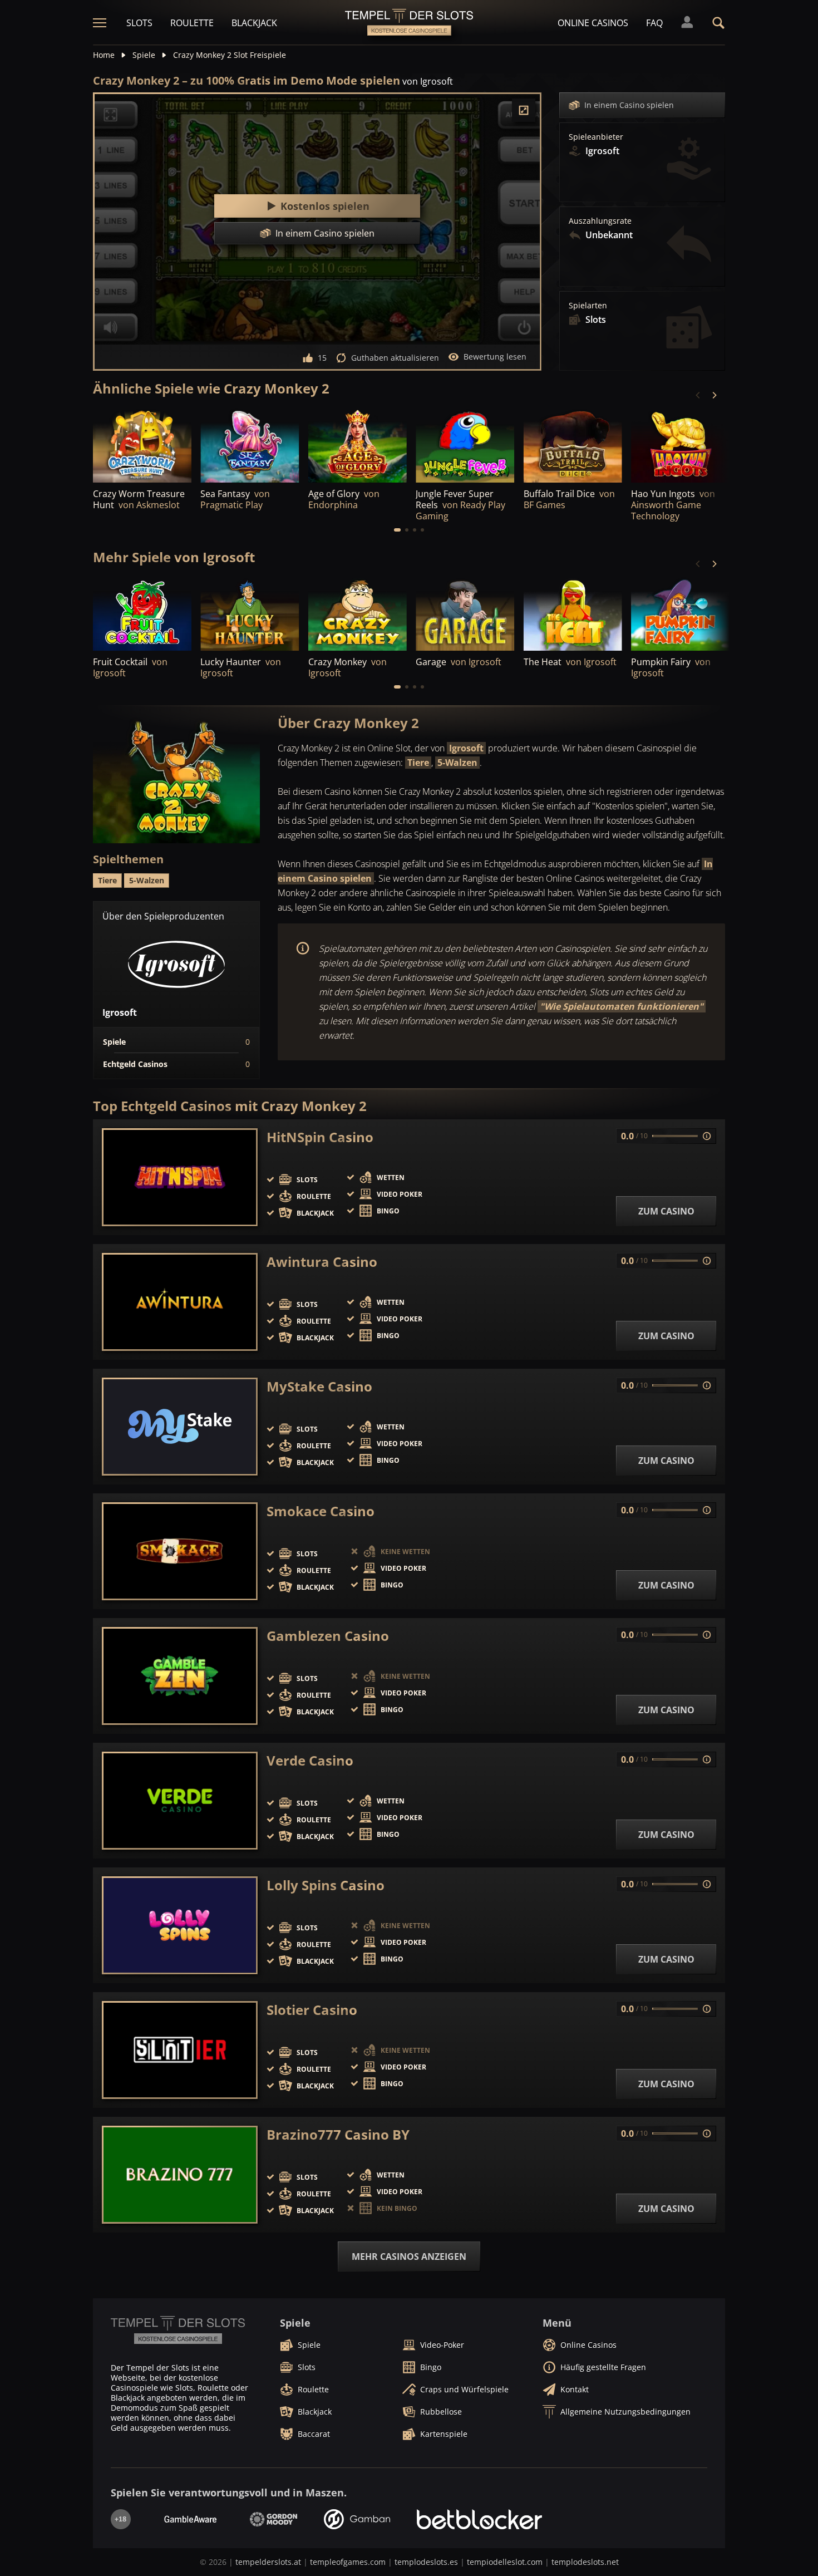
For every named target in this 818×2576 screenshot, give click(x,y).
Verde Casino (310, 1761)
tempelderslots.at (268, 2562)
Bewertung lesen (495, 357)
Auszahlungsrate (600, 221)
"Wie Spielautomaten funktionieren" (622, 1006)
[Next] (714, 395)
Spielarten (588, 306)
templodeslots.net (585, 2562)
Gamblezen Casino (328, 1636)
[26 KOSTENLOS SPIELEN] (573, 614)
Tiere (418, 763)
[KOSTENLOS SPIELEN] (142, 445)
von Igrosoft (428, 81)
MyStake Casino (319, 1387)
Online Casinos (593, 23)
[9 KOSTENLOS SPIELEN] (680, 614)
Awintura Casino (322, 1262)
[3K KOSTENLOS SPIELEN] (142, 614)
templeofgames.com (348, 2562)
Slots (139, 23)
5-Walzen (457, 763)
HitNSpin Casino (320, 1137)
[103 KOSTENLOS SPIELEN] (250, 614)
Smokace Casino (321, 1511)
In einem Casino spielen (629, 105)
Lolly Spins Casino (326, 1885)
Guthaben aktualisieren (395, 358)
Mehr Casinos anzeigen (409, 2257)
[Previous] (698, 395)
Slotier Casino (312, 2010)
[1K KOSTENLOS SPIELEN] (465, 614)
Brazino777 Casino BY (338, 2135)
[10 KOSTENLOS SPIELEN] (250, 445)
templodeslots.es (426, 2562)
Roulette (192, 23)
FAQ (654, 23)
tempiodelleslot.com (505, 2562)
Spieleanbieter (596, 137)
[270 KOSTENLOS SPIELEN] (358, 614)
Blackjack (254, 23)
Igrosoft (466, 748)
